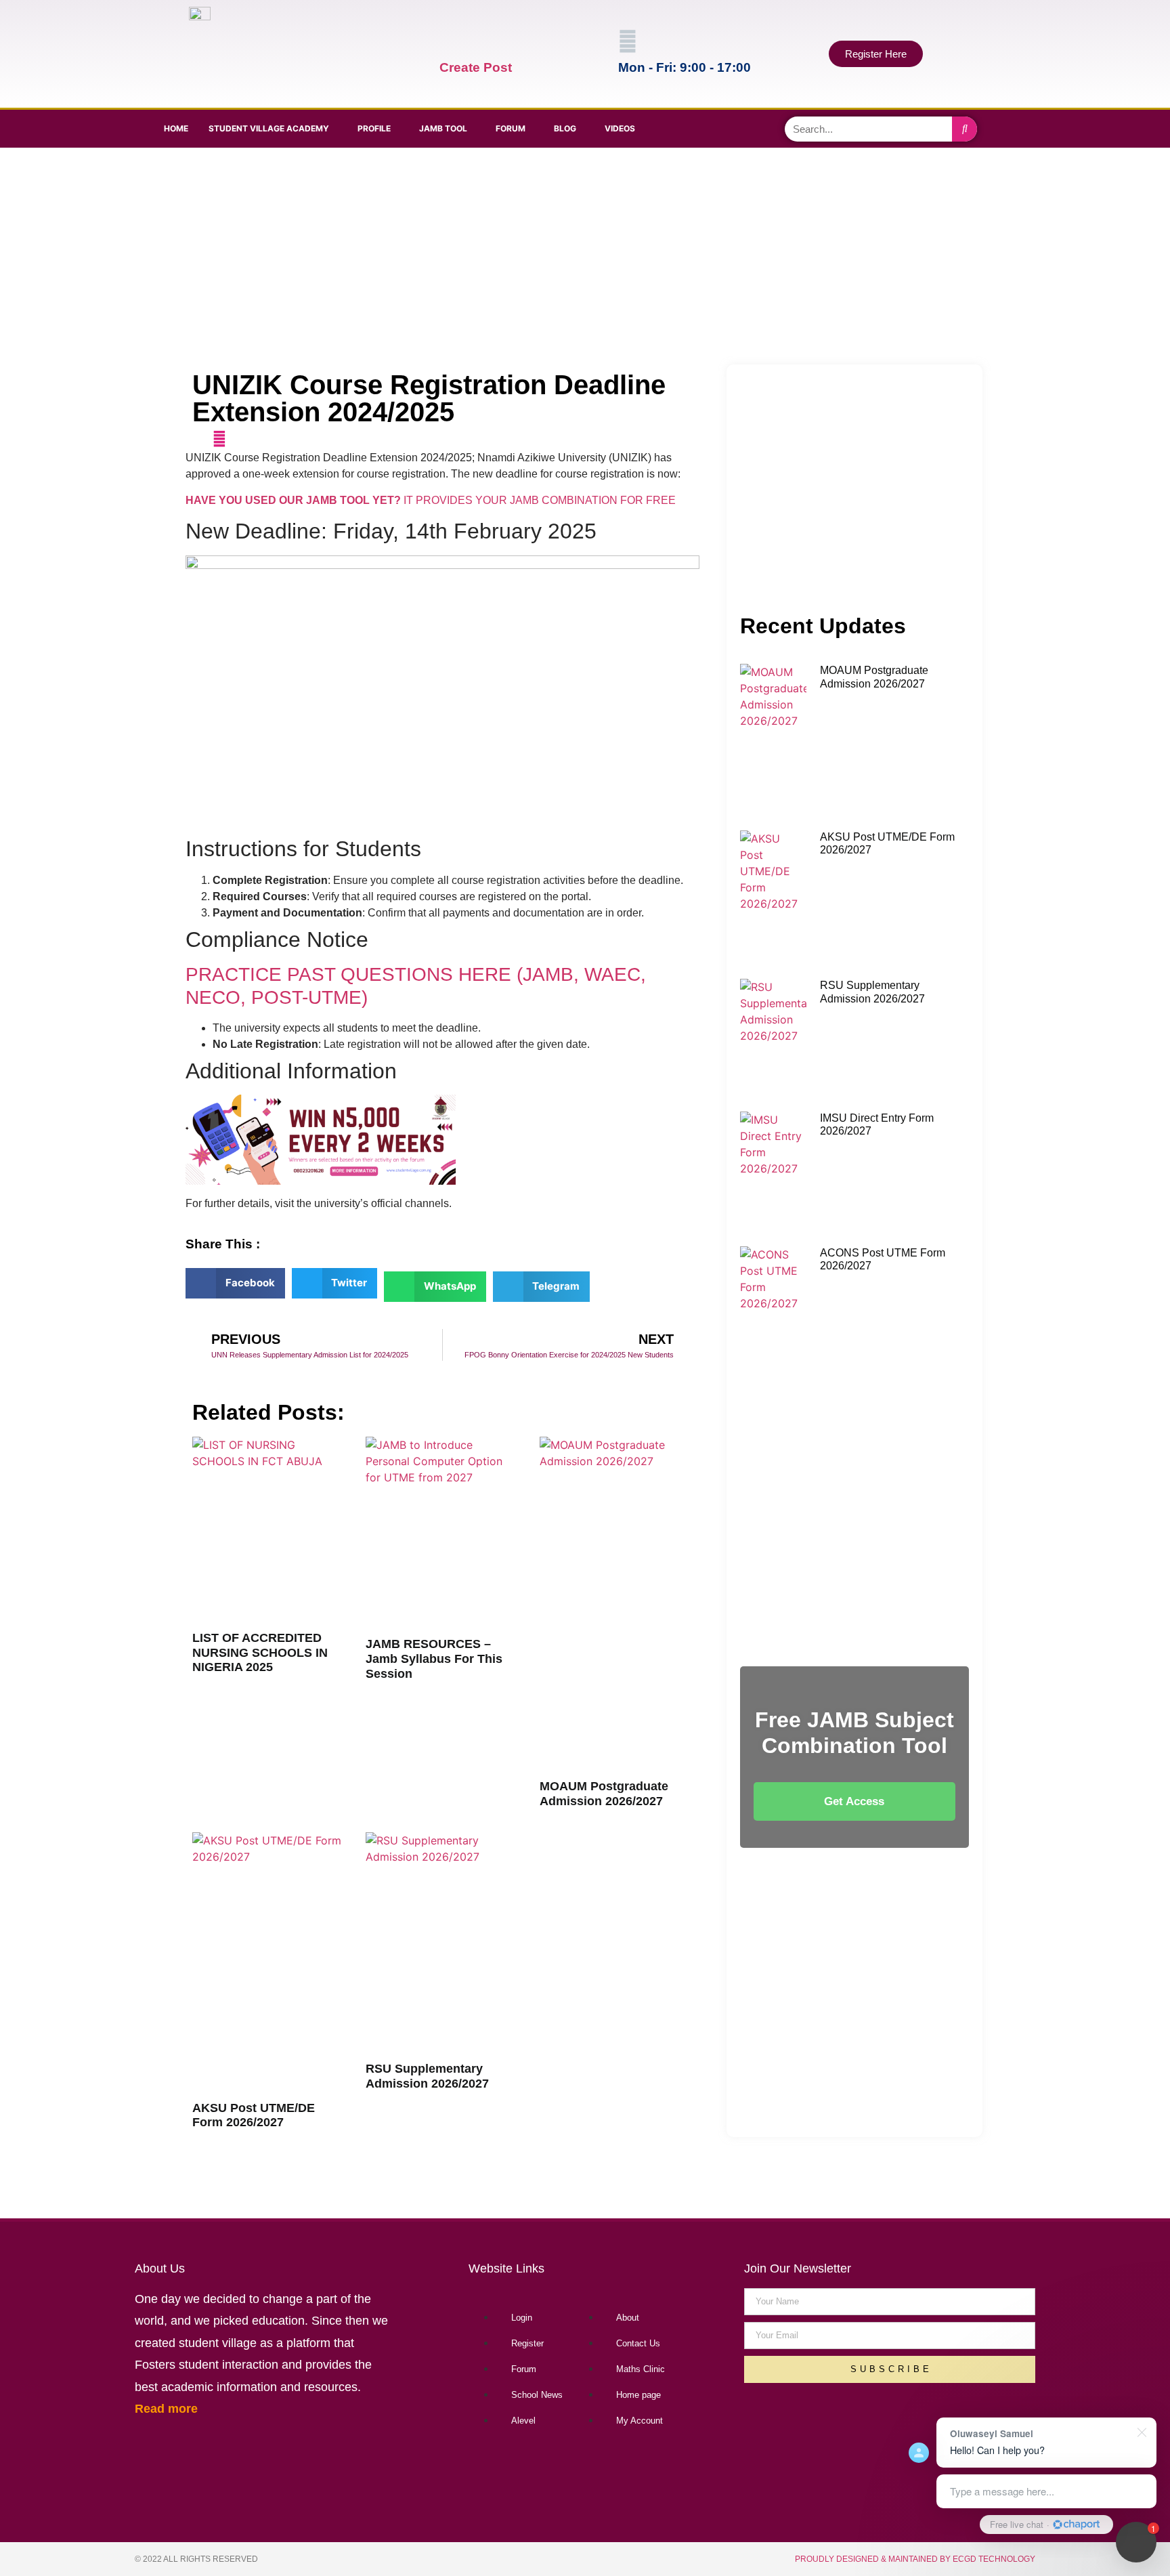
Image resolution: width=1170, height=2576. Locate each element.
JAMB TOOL (443, 128)
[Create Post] (449, 41)
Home (176, 128)
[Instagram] (764, 127)
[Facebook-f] (689, 127)
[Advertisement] (582, 256)
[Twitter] (727, 127)
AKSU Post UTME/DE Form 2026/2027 (254, 2115)
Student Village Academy (269, 128)
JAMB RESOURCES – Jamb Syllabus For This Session (434, 1659)
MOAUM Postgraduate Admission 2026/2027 (604, 1794)
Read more (166, 2409)
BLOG (565, 128)
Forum (511, 128)
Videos (620, 128)
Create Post (476, 67)
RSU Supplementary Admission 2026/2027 (427, 2076)
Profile (374, 128)
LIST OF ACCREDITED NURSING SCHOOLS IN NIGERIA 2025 (260, 1652)
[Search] (965, 129)
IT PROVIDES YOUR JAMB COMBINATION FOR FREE (431, 500)
